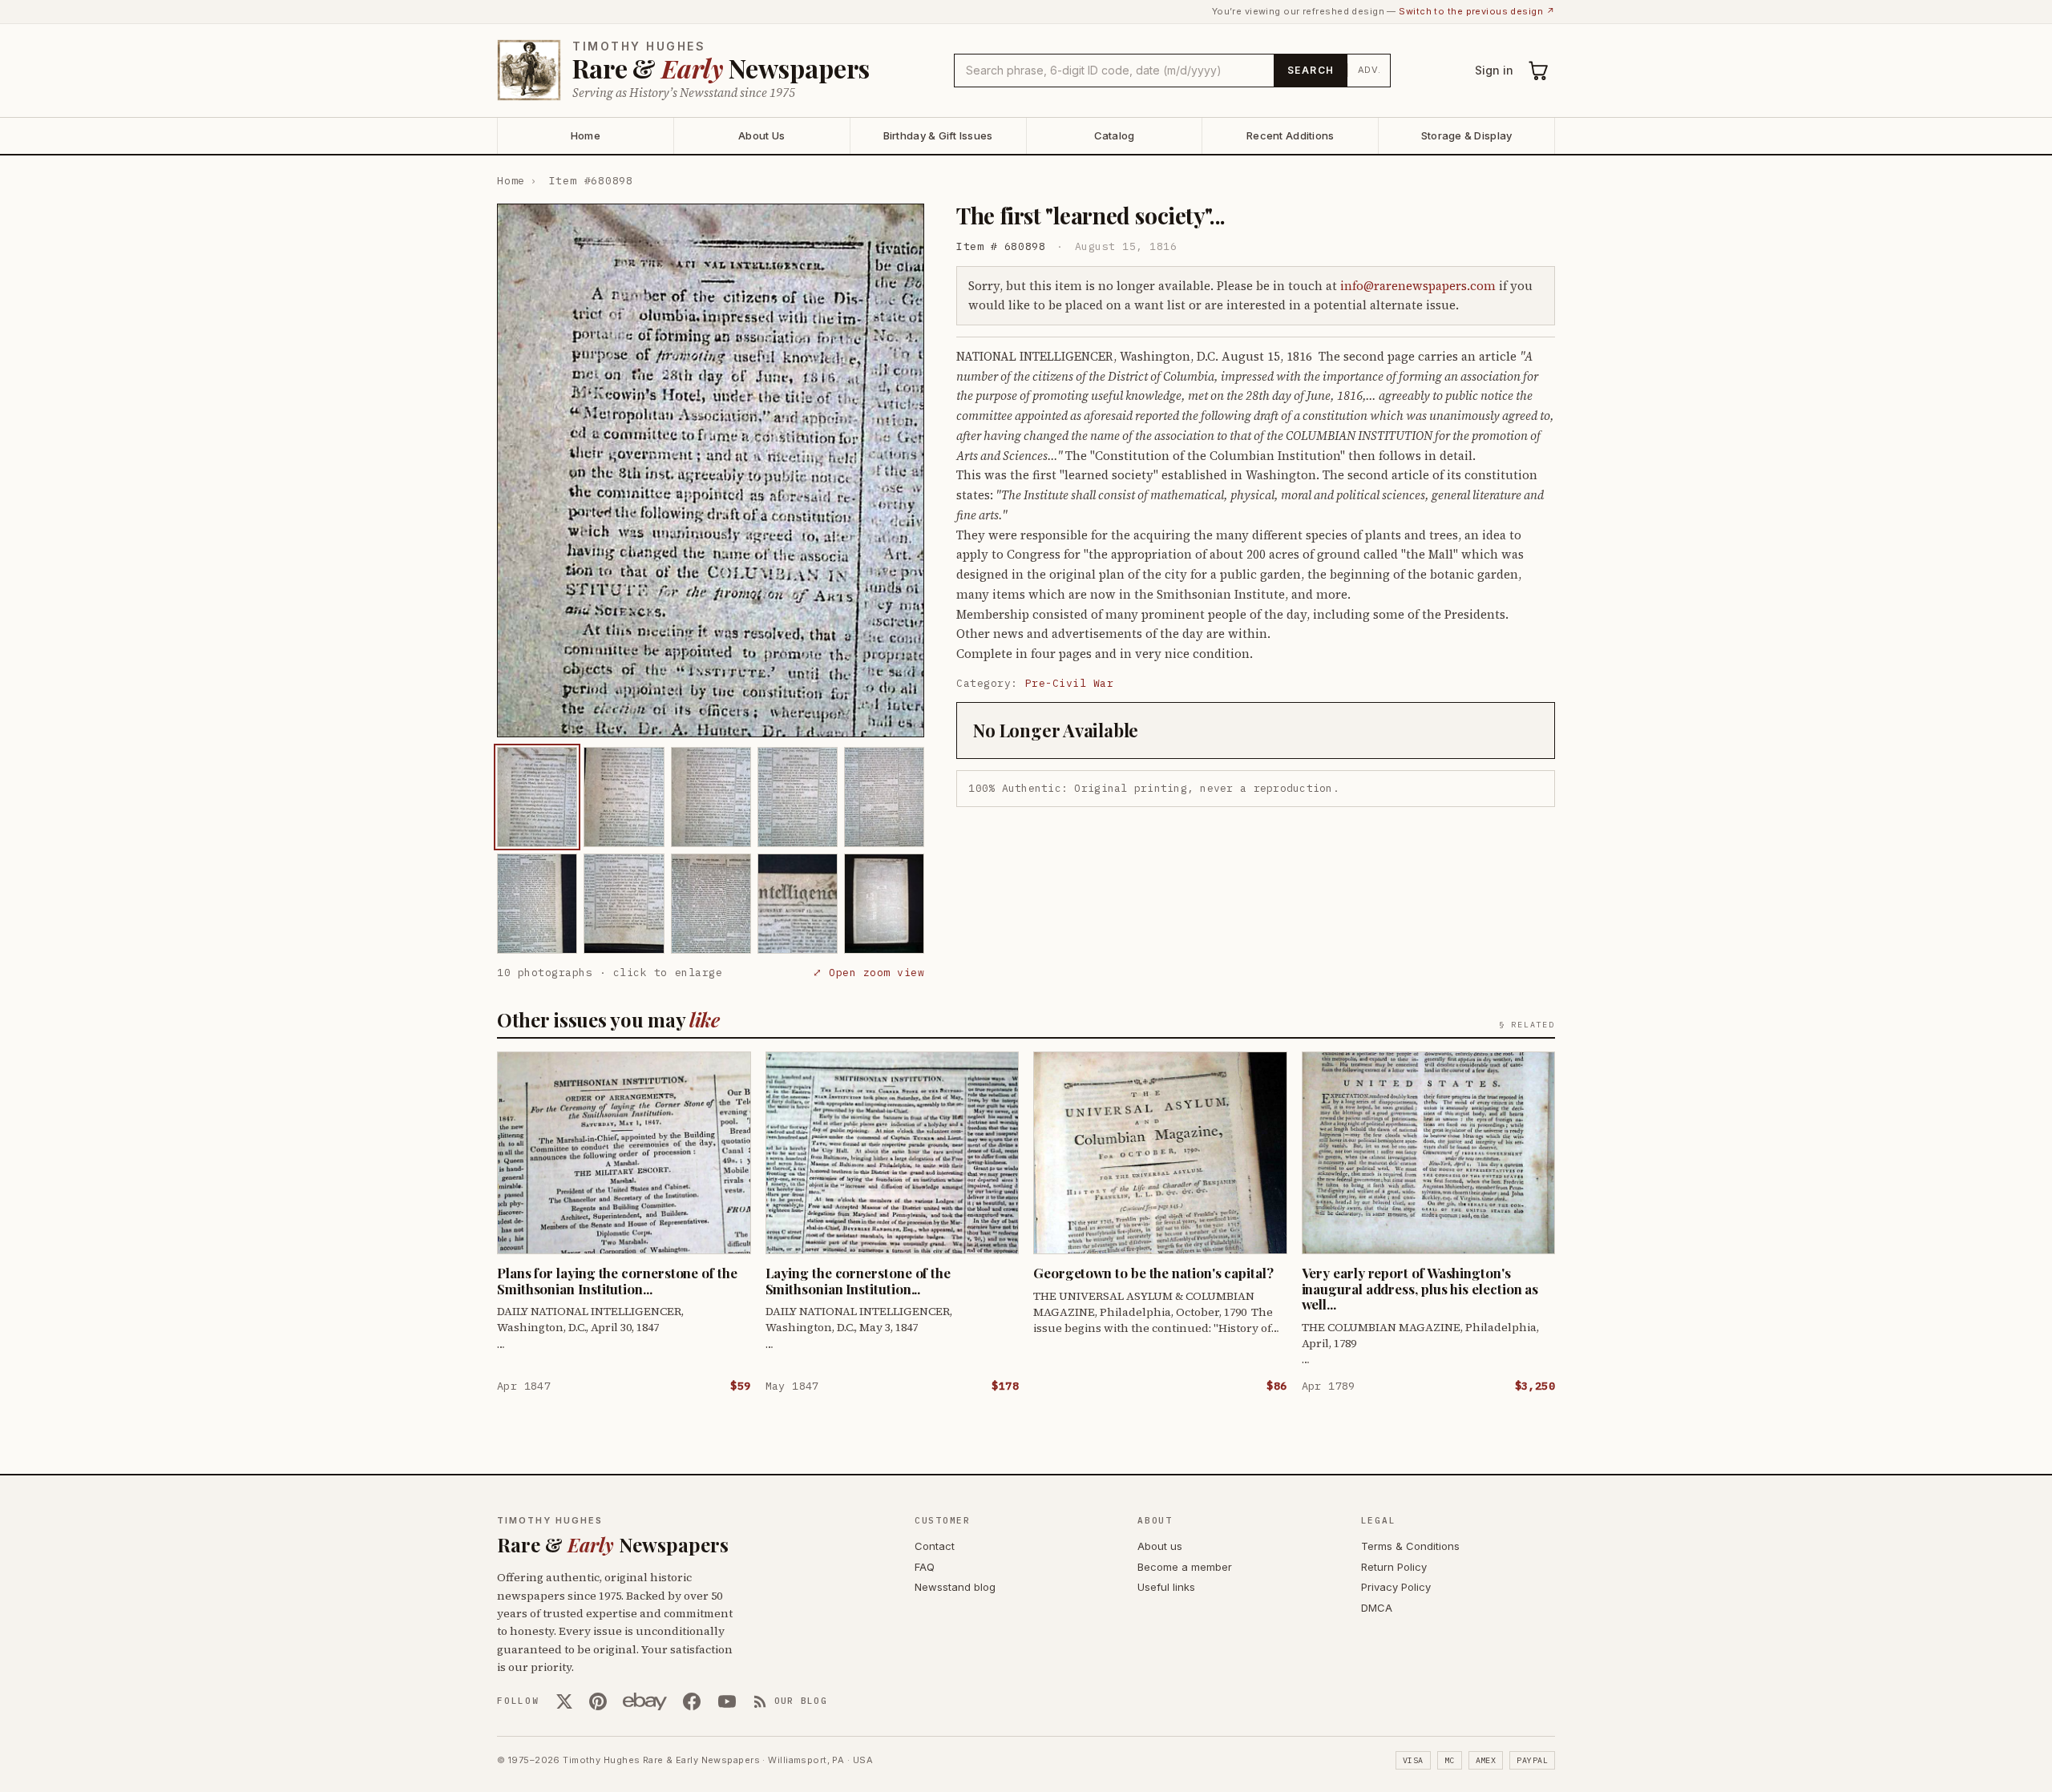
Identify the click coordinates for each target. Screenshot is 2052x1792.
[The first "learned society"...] (537, 797)
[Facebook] (692, 1701)
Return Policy (1394, 1567)
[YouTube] (727, 1701)
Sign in (1494, 70)
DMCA (1377, 1608)
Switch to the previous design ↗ (1477, 11)
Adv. (1369, 70)
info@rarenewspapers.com (1418, 286)
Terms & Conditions (1410, 1546)
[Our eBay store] (645, 1701)
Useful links (1166, 1587)
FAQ (925, 1567)
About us (1160, 1546)
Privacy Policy (1396, 1587)
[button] (711, 470)
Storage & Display (1466, 135)
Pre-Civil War (1070, 683)
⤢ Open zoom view (868, 973)
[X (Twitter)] (564, 1701)
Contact (935, 1546)
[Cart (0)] (1539, 71)
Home (586, 135)
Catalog (1115, 135)
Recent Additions (1290, 135)
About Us (761, 135)
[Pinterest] (598, 1701)
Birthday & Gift (938, 135)
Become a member (1185, 1567)
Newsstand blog (955, 1587)
